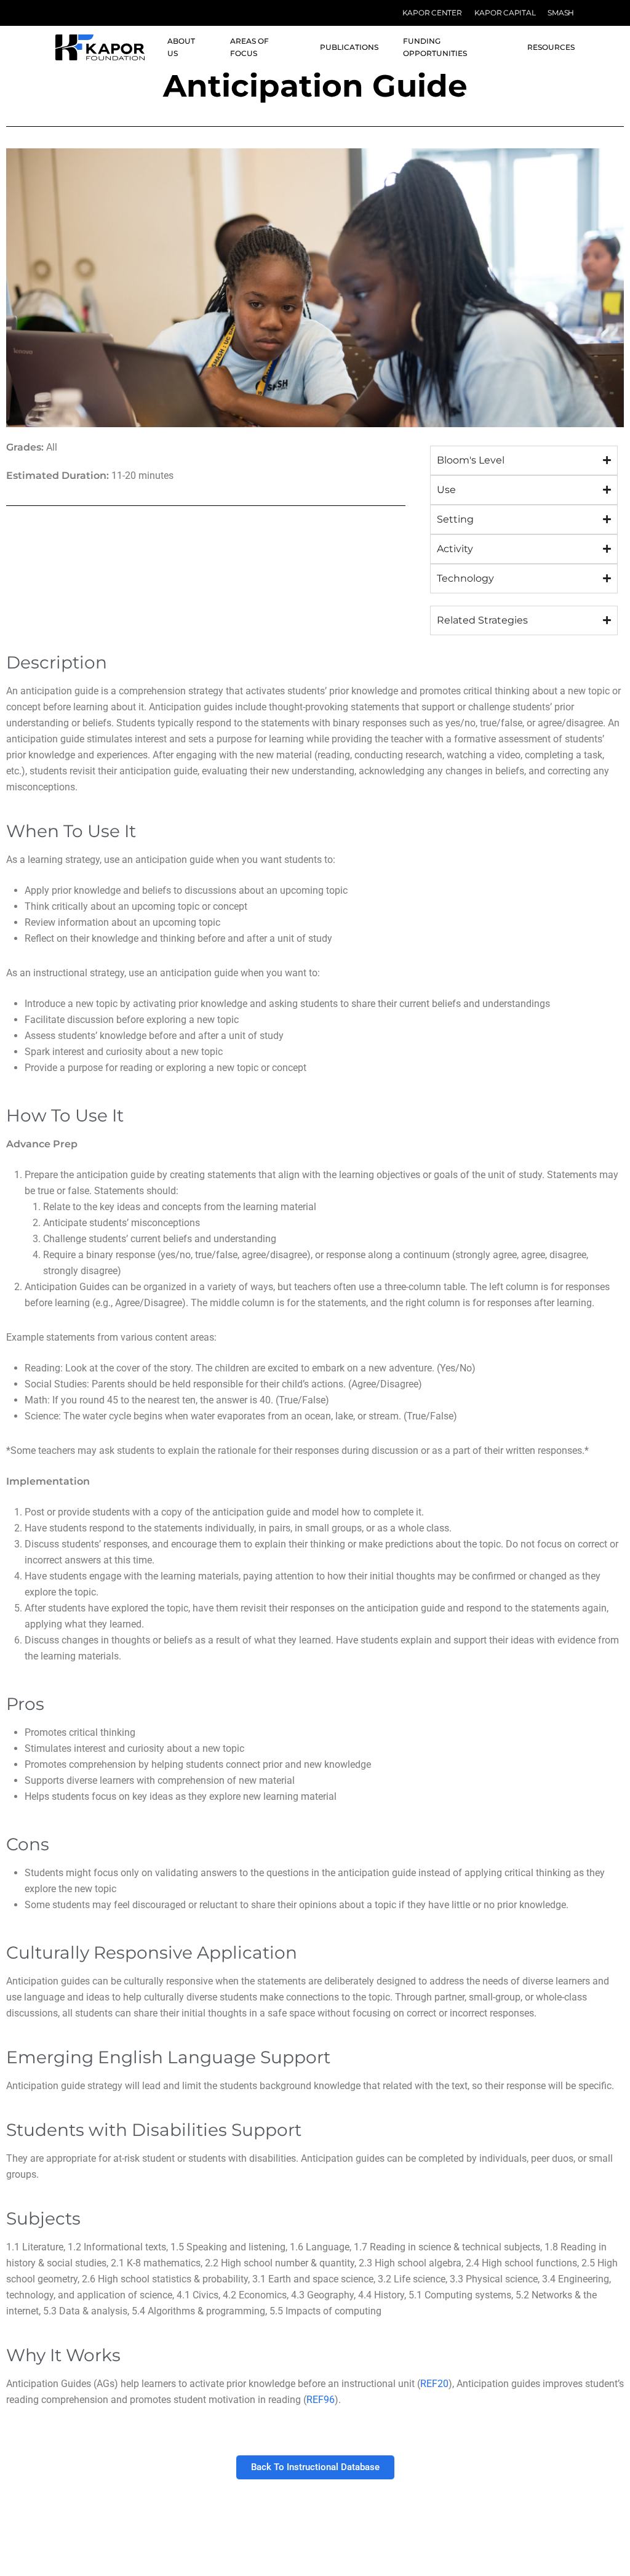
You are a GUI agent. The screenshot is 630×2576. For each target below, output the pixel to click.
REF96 (321, 2400)
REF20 (434, 2384)
